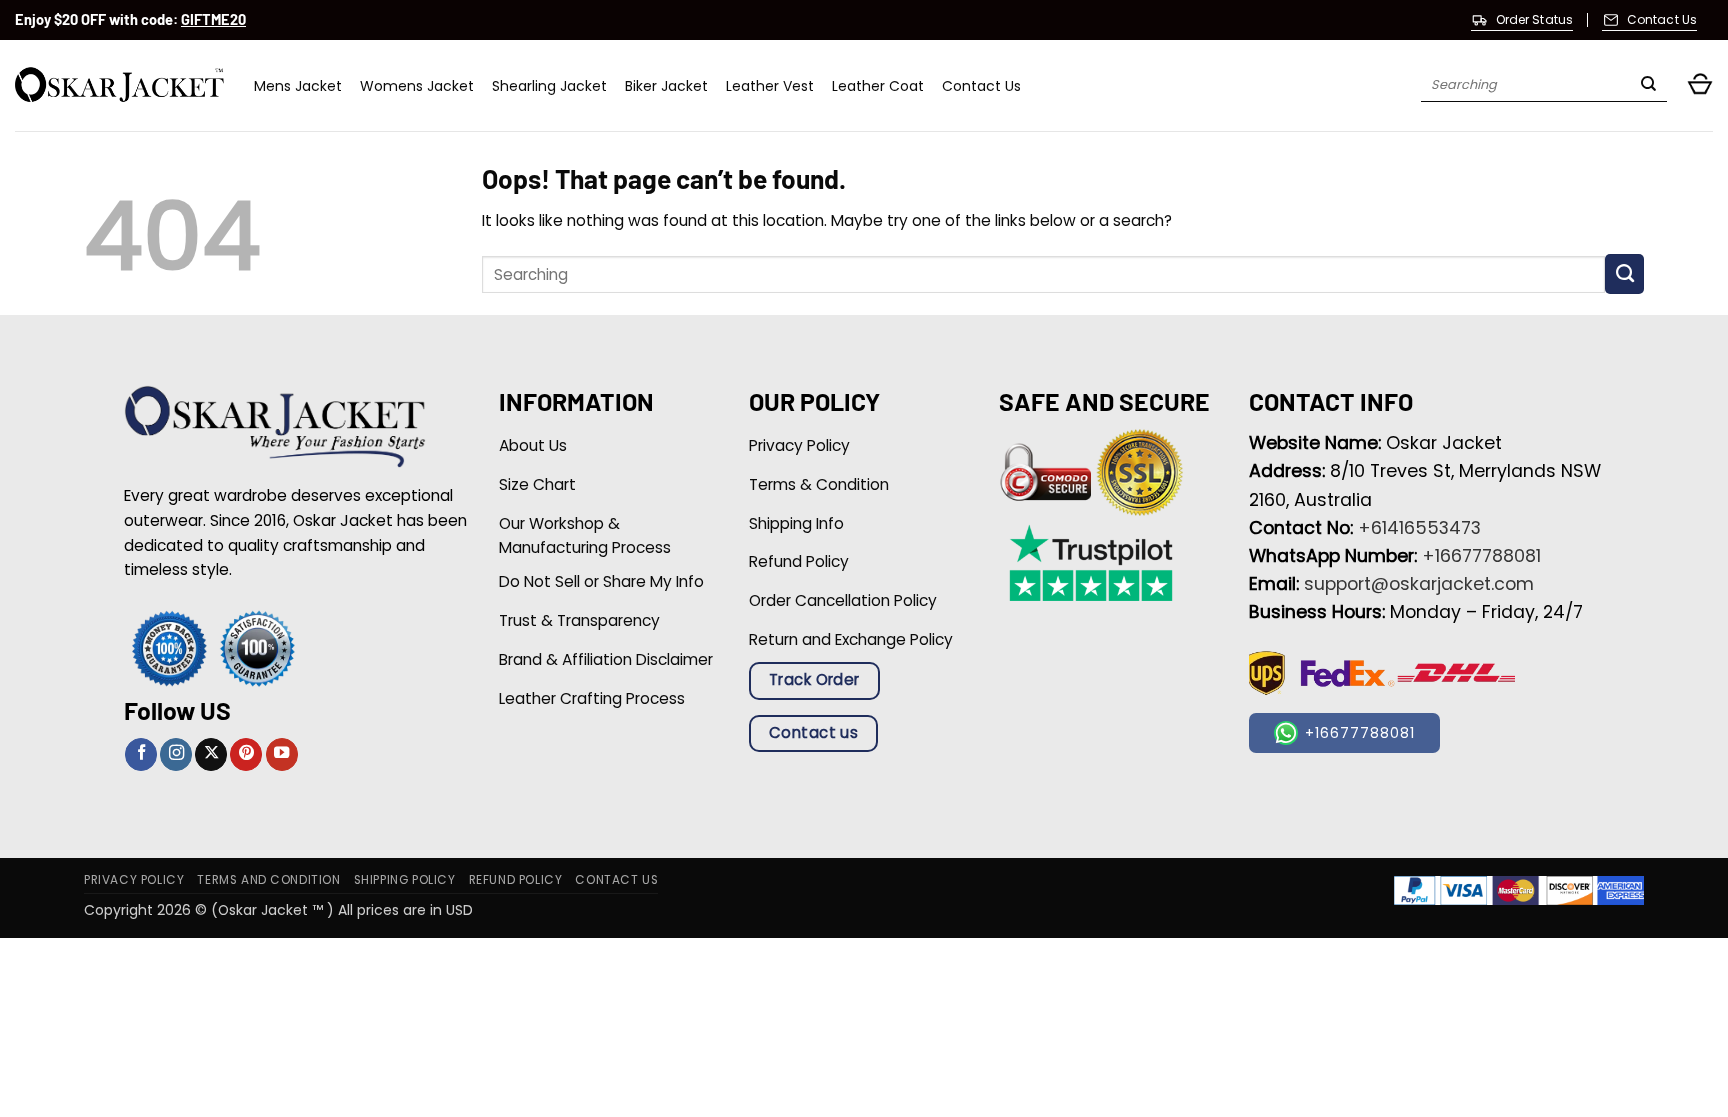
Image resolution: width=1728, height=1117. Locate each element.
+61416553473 (1419, 528)
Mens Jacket (298, 86)
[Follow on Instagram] (176, 754)
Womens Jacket (417, 86)
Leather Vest (770, 86)
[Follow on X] (211, 754)
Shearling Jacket (549, 86)
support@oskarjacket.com (1419, 584)
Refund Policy (516, 880)
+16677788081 (1481, 556)
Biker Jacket (666, 86)
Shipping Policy (405, 880)
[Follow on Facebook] (141, 754)
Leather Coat (878, 86)
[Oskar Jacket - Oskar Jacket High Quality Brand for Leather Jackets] (119, 85)
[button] (1700, 85)
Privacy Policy (134, 880)
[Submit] (1648, 86)
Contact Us (981, 86)
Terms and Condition (268, 880)
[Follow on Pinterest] (246, 754)
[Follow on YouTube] (282, 754)
